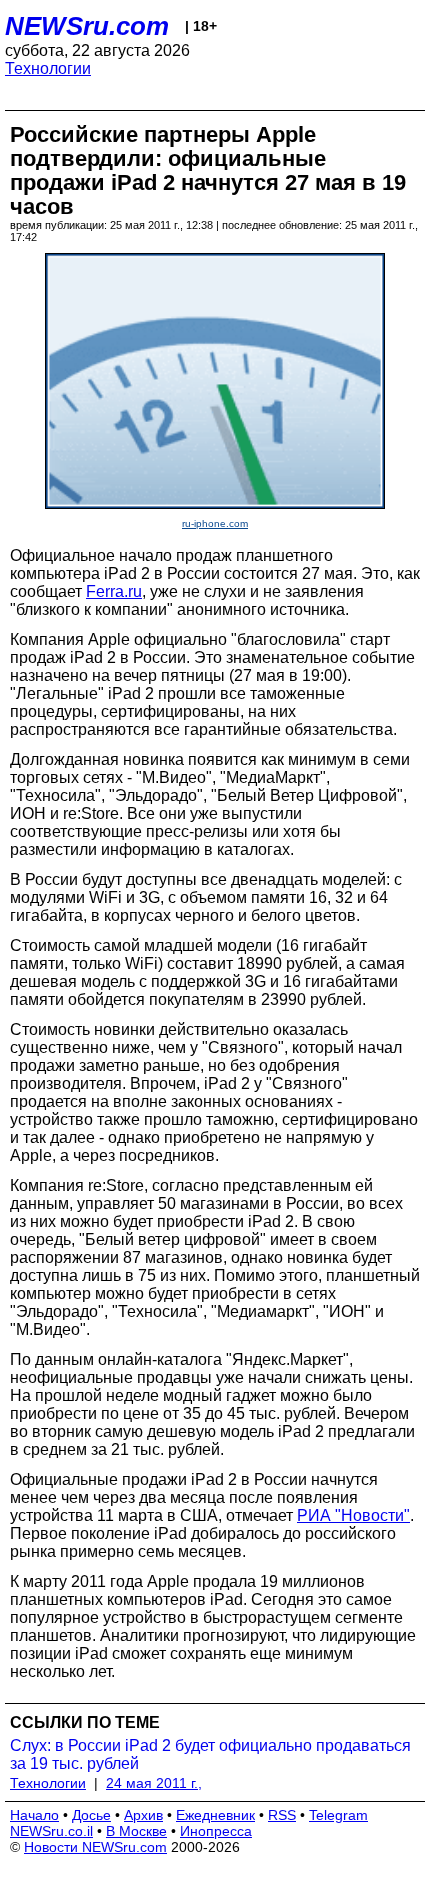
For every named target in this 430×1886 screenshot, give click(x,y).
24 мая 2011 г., (154, 1783)
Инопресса (216, 1831)
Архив (143, 1815)
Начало (34, 1815)
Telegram (338, 1815)
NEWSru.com (87, 26)
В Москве (136, 1831)
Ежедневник (215, 1815)
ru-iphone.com (215, 523)
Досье (91, 1815)
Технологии (48, 68)
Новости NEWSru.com (95, 1847)
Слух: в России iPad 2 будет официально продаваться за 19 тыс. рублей (210, 1754)
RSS (282, 1815)
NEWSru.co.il (51, 1831)
